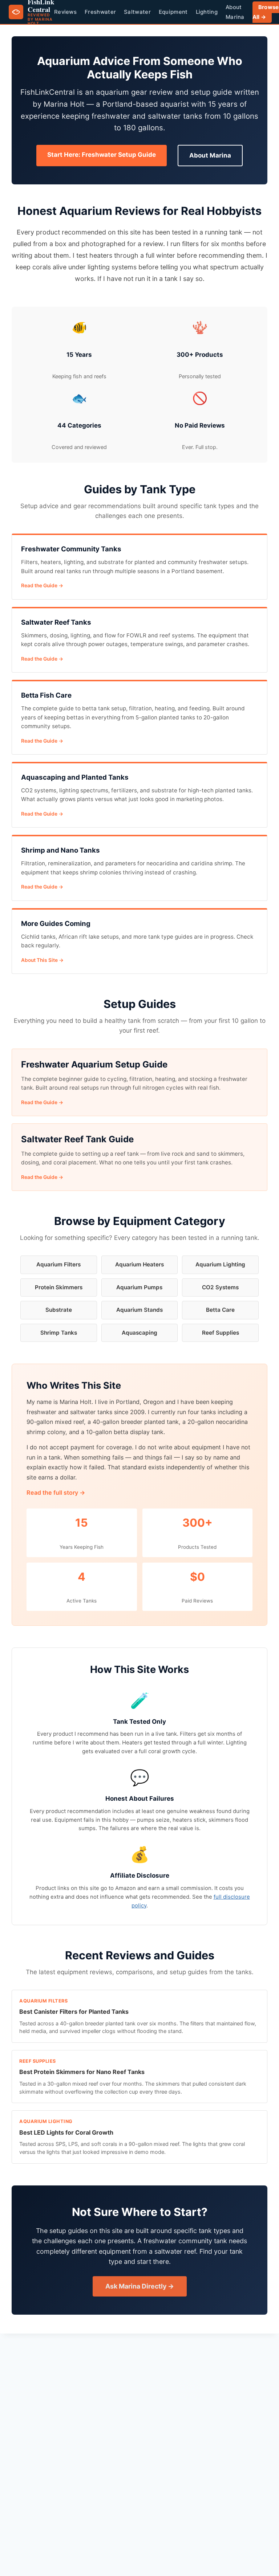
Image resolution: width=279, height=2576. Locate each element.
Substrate (59, 1310)
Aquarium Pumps (139, 1287)
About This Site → (42, 960)
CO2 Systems (220, 1287)
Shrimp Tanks (59, 1333)
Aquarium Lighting (220, 1264)
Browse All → (266, 12)
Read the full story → (56, 1493)
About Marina (210, 155)
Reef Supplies (221, 1333)
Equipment (173, 12)
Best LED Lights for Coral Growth (66, 2132)
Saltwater (137, 12)
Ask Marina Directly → (140, 2286)
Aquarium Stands (139, 1310)
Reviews (65, 12)
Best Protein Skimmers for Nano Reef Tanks (82, 2072)
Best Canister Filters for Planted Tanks (74, 2012)
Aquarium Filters (58, 1264)
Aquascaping (139, 1333)
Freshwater (100, 12)
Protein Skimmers (59, 1287)
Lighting (207, 12)
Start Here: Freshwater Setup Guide (102, 155)
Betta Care (220, 1310)
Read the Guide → (42, 585)
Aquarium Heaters (139, 1264)
